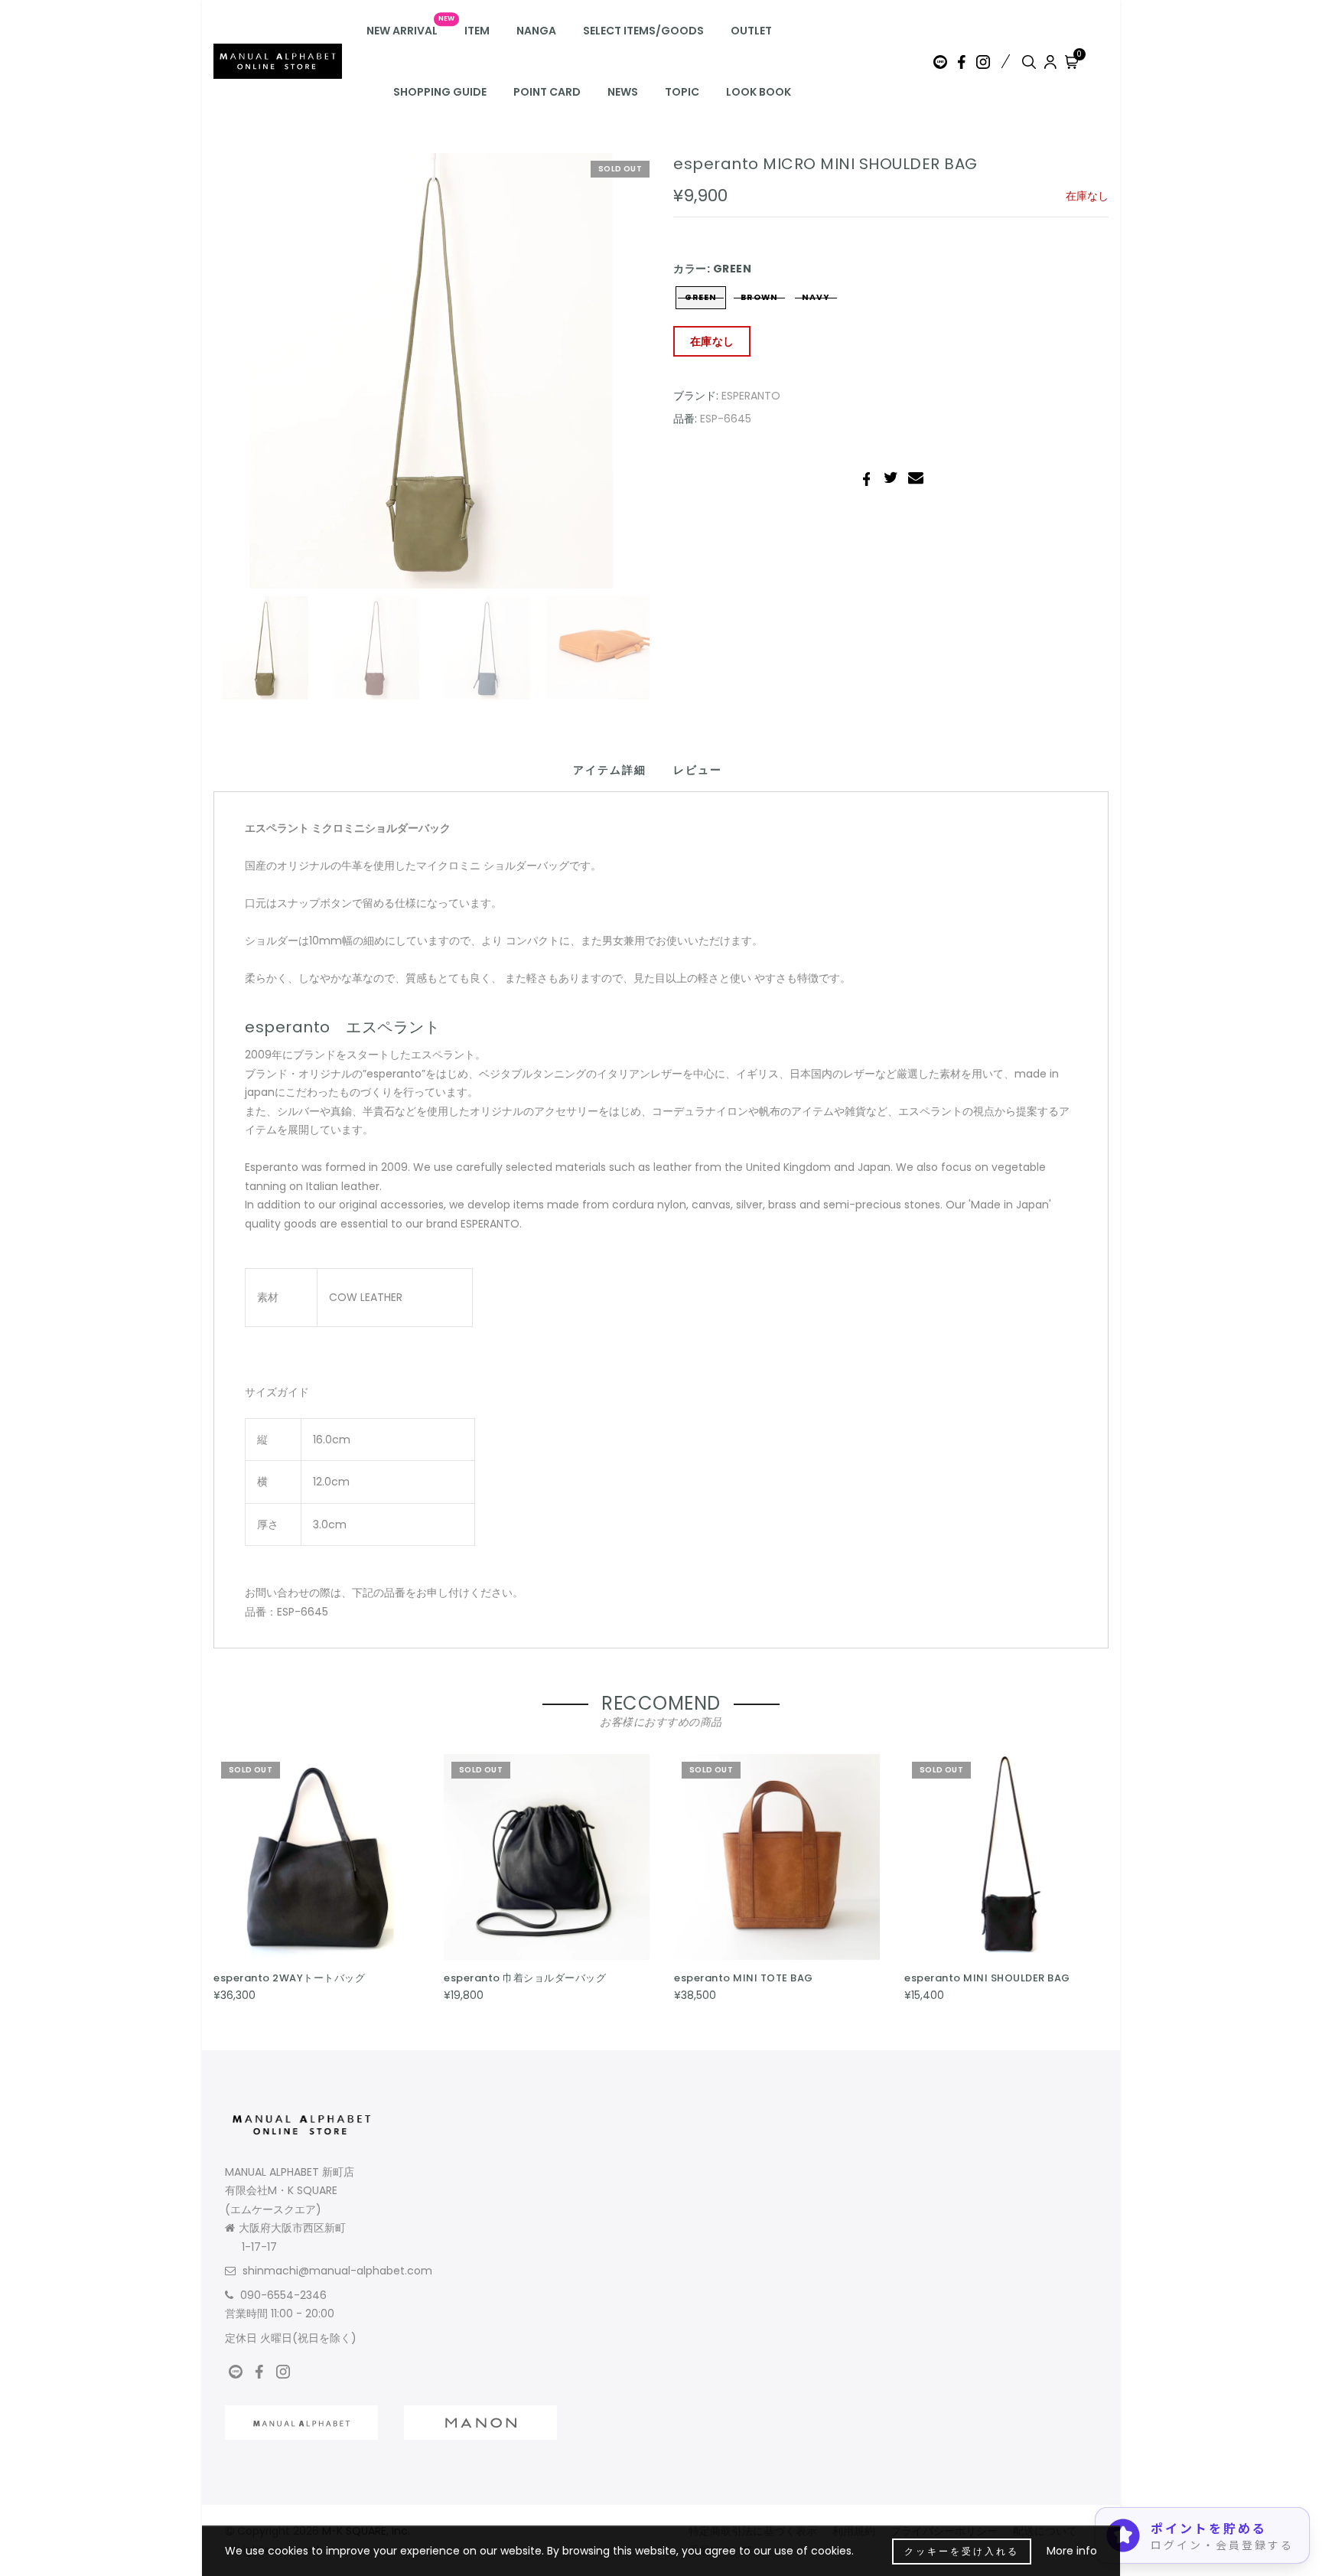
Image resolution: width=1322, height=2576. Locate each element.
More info (1072, 2551)
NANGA (536, 31)
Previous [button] (241, 380)
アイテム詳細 (610, 770)
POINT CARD (547, 92)
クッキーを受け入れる (962, 2551)
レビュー (698, 770)
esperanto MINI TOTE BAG (744, 1978)
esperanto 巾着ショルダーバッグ (525, 1978)
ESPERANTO (751, 396)
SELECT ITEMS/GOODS (643, 31)
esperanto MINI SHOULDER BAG (987, 1978)
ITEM (477, 31)
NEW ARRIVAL (402, 31)
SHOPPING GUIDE (440, 92)
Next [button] (601, 380)
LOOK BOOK (759, 92)
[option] (431, 371)
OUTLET (751, 31)
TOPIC (682, 92)
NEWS (623, 92)
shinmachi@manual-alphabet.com (337, 2271)
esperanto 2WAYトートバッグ (289, 1978)
